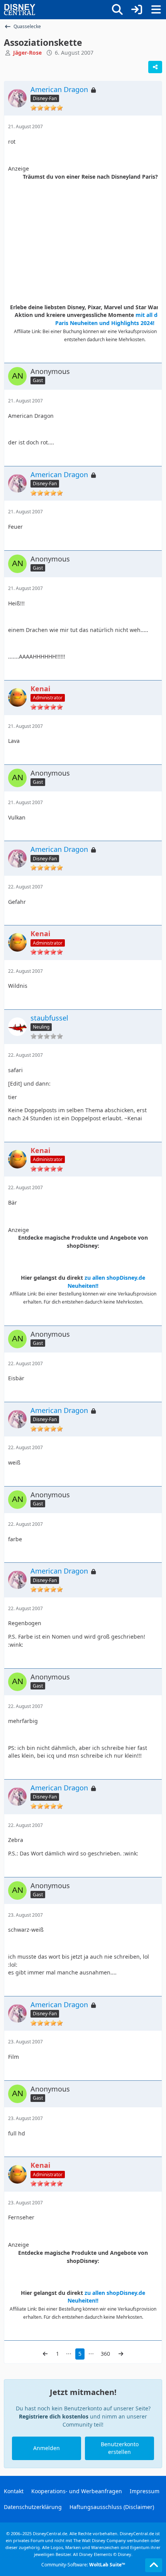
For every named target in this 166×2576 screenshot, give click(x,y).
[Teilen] (155, 67)
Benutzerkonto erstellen (120, 2448)
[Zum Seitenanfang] (154, 2565)
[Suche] (117, 10)
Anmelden (47, 2448)
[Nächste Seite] (121, 2354)
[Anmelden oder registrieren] (137, 10)
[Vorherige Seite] (45, 2354)
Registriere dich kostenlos (54, 2416)
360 (105, 2354)
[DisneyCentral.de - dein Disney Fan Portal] (20, 10)
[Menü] (156, 10)
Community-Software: (83, 2565)
